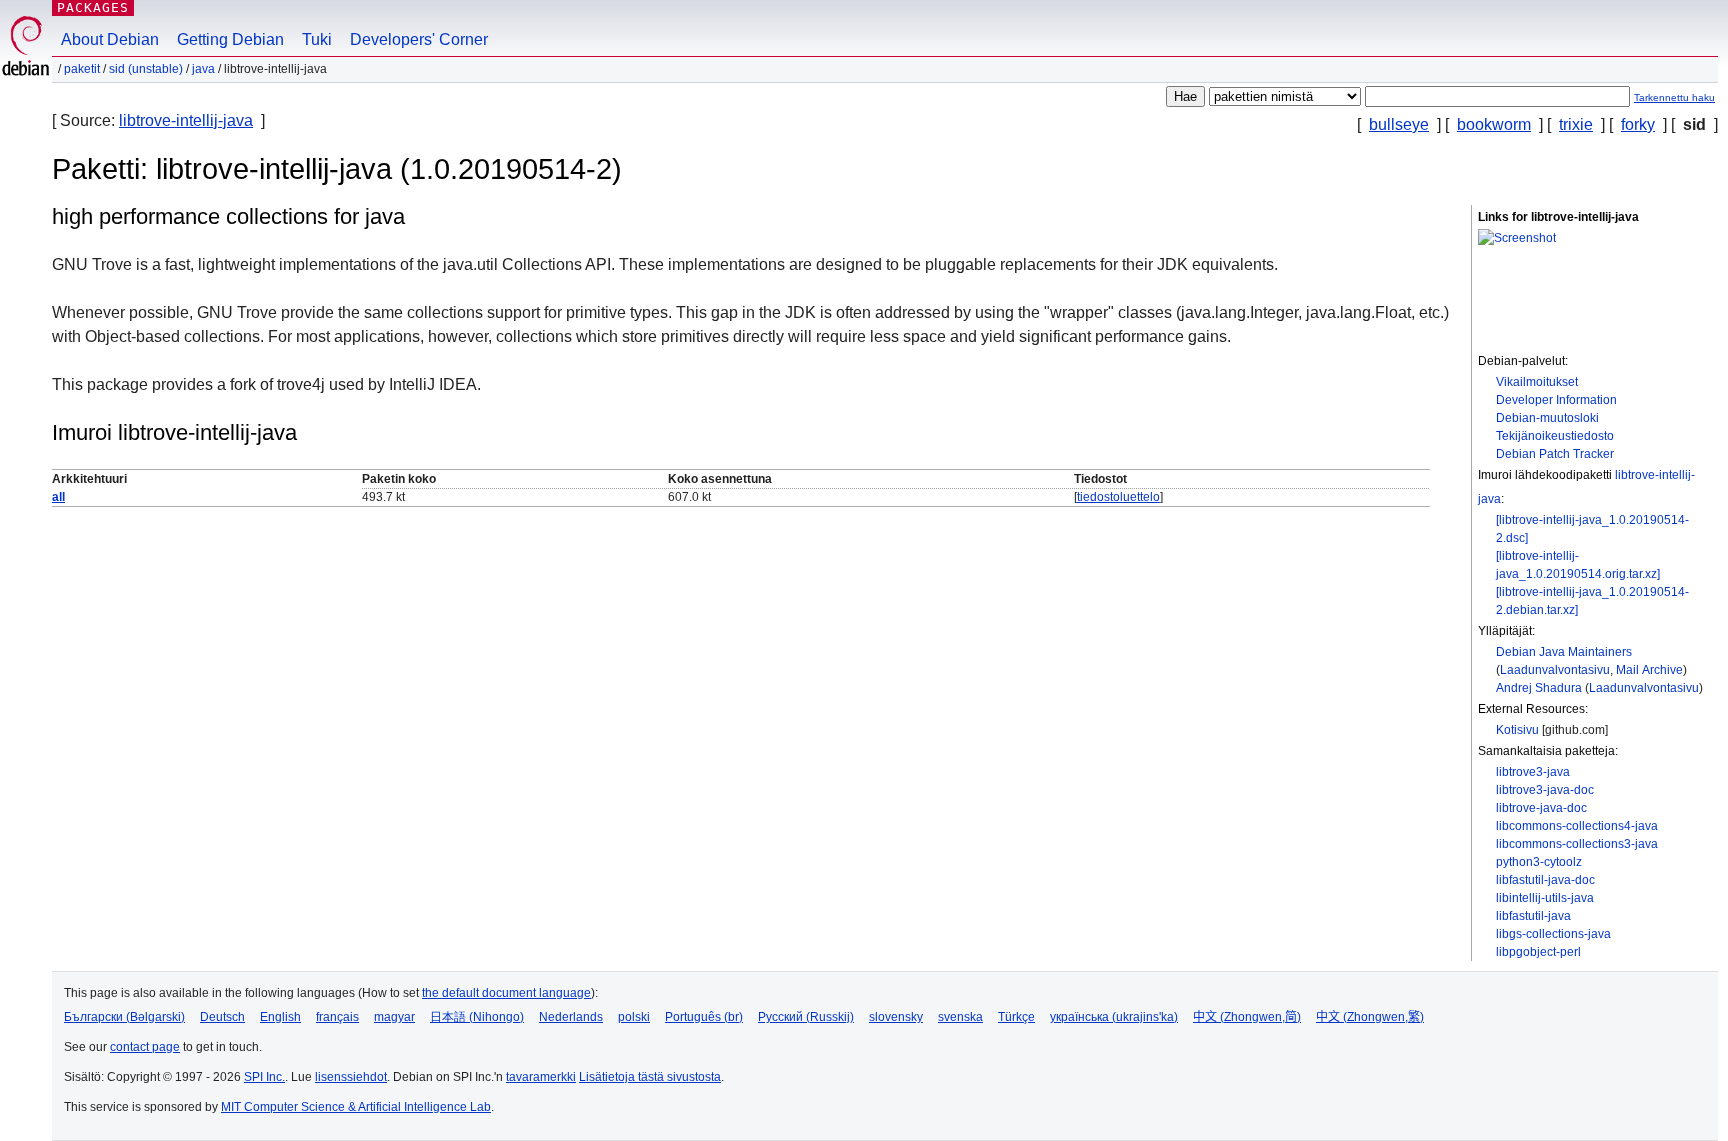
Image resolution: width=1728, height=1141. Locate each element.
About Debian (110, 39)
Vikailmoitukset (1537, 382)
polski (634, 1017)
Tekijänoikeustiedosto (1555, 436)
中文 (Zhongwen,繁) (1370, 1017)
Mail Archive (1649, 670)
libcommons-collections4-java (1577, 826)
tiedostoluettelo (1118, 497)
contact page (145, 1047)
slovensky (896, 1017)
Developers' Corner (419, 39)
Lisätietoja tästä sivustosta (650, 1077)
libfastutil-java (1533, 916)
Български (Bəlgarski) (124, 1017)
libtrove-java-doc (1541, 808)
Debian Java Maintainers (1564, 652)
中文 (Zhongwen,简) (1247, 1017)
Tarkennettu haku (1674, 97)
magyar (394, 1017)
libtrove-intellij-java (186, 120)
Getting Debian (230, 39)
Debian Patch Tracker (1555, 454)
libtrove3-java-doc (1545, 790)
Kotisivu (1517, 730)
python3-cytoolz (1539, 862)
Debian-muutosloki (1547, 418)
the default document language (506, 993)
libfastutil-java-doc (1545, 880)
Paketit (82, 69)
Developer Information (1556, 400)
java (203, 69)
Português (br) (704, 1017)
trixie (1576, 124)
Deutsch (222, 1017)
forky (1638, 124)
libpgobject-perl (1538, 952)
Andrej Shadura (1539, 688)
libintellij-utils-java (1545, 898)
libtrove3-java (1533, 772)
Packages (93, 7)
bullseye (1399, 124)
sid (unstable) (146, 69)
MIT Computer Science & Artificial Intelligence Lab (356, 1107)
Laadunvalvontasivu (1555, 670)
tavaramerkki (541, 1077)
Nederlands (571, 1017)
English (280, 1017)
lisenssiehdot (351, 1077)
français (337, 1017)
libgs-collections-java (1553, 934)
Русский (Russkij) (806, 1017)
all (58, 497)
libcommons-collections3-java (1577, 844)
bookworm (1494, 124)
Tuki (317, 39)
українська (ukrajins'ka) (1114, 1017)
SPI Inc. (264, 1077)
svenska (960, 1017)
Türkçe (1016, 1017)
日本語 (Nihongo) (477, 1017)
